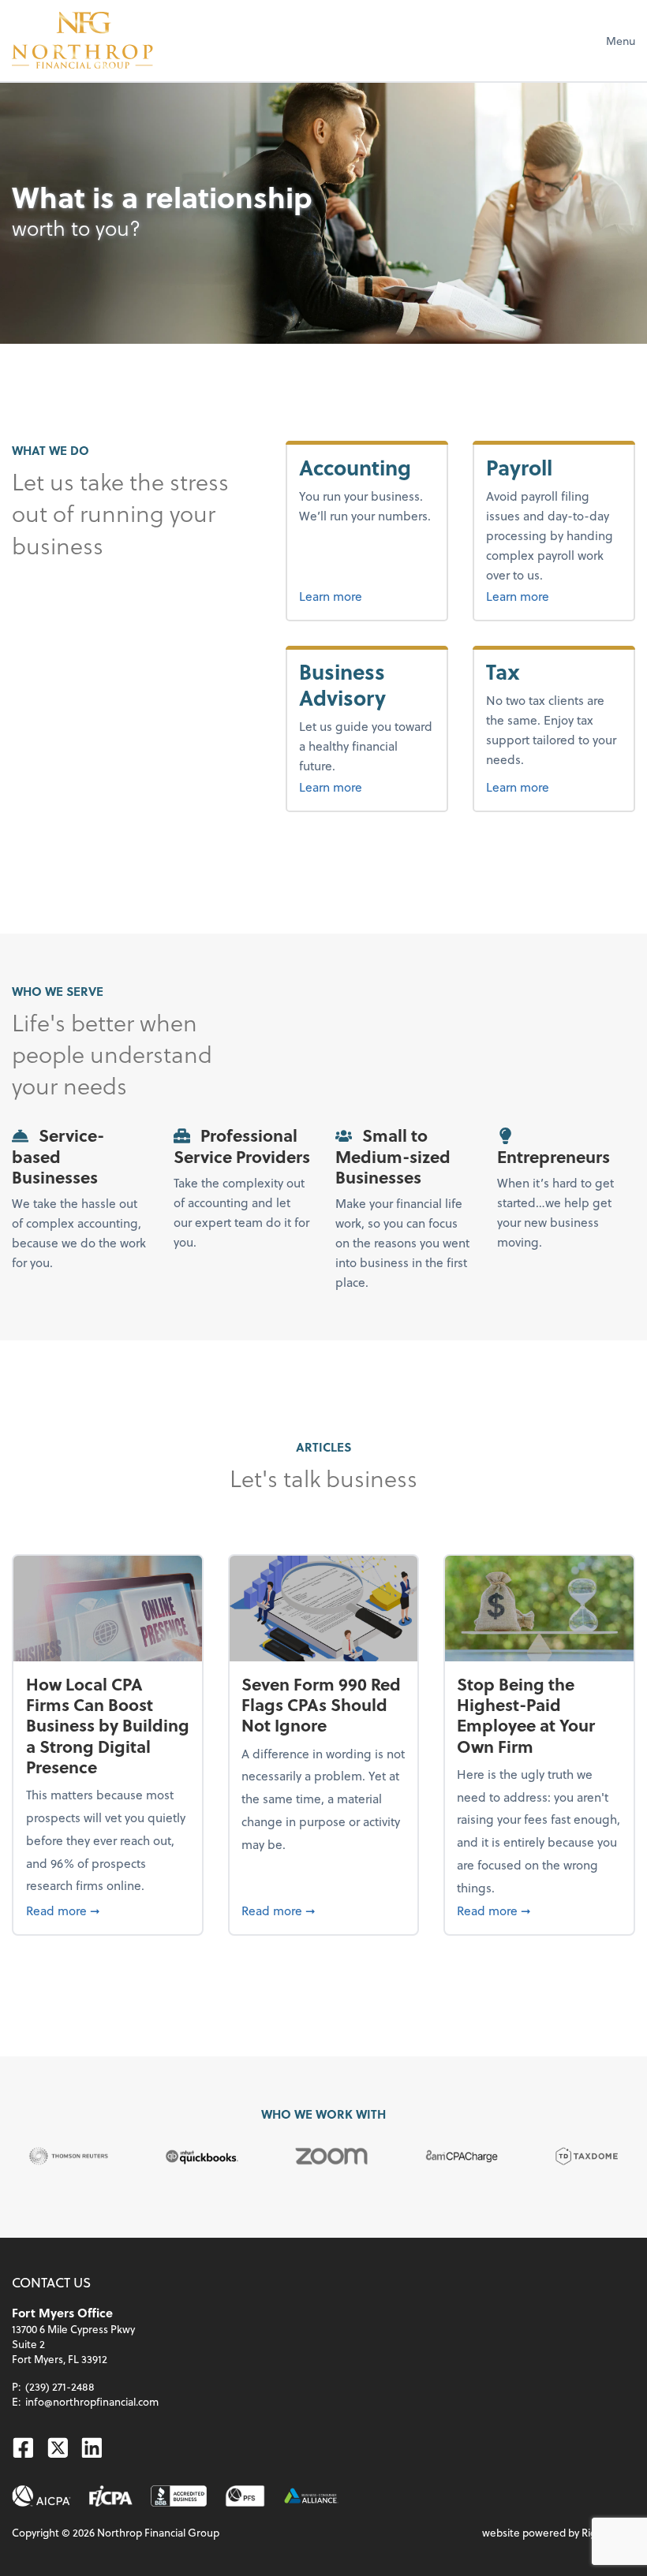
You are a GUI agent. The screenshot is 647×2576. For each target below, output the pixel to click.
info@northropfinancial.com (92, 2401)
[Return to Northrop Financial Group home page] (82, 40)
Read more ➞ (108, 1910)
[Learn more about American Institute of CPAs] (41, 2496)
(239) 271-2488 (60, 2386)
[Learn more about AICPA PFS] (245, 2496)
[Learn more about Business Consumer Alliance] (312, 2496)
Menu (621, 41)
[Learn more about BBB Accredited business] (178, 2496)
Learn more (367, 595)
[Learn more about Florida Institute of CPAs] (111, 2496)
